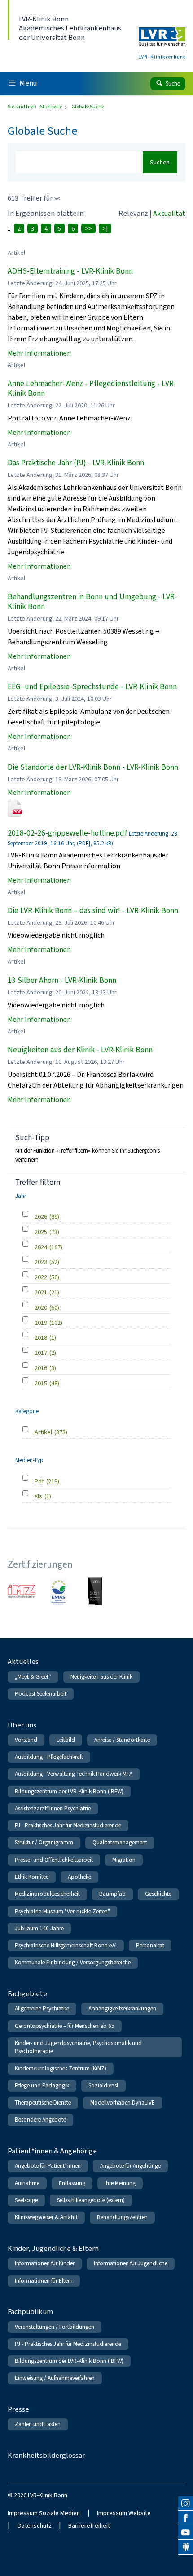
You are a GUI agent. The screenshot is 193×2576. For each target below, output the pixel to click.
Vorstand (26, 1740)
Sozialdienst (103, 2085)
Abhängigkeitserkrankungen (122, 2008)
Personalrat (150, 1945)
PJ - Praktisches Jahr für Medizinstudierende (68, 1825)
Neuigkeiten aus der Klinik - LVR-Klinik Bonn (80, 1050)
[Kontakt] (186, 2547)
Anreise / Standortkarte (122, 1740)
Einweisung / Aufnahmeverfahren (55, 2378)
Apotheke (79, 1877)
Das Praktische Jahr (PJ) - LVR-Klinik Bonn (76, 463)
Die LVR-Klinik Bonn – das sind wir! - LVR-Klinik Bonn (93, 911)
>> (88, 229)
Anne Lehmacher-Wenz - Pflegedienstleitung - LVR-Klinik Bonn (92, 388)
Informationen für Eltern (44, 2281)
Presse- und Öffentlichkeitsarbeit (54, 1860)
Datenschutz (35, 2526)
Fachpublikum (30, 2312)
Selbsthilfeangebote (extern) (91, 2200)
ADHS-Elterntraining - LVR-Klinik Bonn (70, 271)
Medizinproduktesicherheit (47, 1894)
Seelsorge (26, 2200)
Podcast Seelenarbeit (41, 1694)
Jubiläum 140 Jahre (39, 1928)
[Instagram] (186, 2504)
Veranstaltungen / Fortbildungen (55, 2327)
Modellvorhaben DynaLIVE (123, 2102)
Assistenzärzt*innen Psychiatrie (53, 1808)
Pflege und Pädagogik (42, 2085)
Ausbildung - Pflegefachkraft (49, 1757)
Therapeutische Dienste (43, 2102)
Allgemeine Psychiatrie (42, 2008)
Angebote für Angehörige (130, 2166)
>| (105, 229)
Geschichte (158, 1894)
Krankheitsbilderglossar (46, 2455)
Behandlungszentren (122, 2217)
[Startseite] (162, 37)
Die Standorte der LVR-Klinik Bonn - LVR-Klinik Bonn (93, 767)
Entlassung (72, 2183)
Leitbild (66, 1740)
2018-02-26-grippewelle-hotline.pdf (67, 833)
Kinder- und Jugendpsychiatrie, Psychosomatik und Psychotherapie (78, 2047)
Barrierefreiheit (89, 2526)
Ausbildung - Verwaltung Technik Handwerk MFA (74, 1774)
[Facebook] (186, 2518)
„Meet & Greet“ (33, 1677)
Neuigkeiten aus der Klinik (101, 1677)
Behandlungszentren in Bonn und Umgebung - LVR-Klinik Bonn (92, 602)
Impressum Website (124, 2513)
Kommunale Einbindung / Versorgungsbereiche (73, 1962)
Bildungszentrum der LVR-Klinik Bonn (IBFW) (69, 1791)
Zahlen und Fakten (38, 2424)
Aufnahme (27, 2183)
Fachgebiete (27, 1994)
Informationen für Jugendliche (131, 2263)
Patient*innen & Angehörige (52, 2151)
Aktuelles (23, 1661)
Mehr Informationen (39, 353)
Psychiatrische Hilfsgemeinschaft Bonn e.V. (66, 1945)
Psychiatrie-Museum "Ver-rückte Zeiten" (62, 1911)
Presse (18, 2409)
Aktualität (169, 213)
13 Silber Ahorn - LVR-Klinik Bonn (62, 980)
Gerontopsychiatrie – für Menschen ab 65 (65, 2026)
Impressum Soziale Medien (44, 2513)
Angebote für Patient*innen (48, 2166)
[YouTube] (186, 2533)
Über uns (22, 1725)
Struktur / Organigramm (44, 1842)
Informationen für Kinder (45, 2263)
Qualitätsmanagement (120, 1842)
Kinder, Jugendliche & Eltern (53, 2248)
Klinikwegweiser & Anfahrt (46, 2217)
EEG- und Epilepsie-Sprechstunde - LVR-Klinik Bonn (92, 687)
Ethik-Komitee (32, 1877)
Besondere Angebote (40, 2120)
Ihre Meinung (120, 2183)
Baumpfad (112, 1894)
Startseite (51, 107)
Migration (124, 1860)
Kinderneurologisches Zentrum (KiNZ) (61, 2068)
